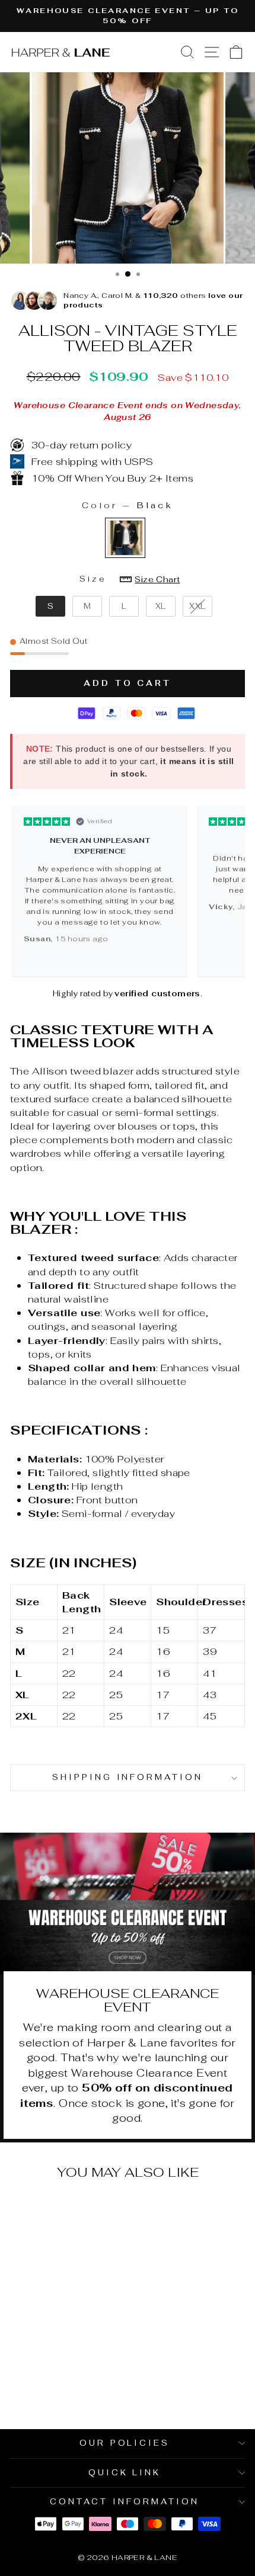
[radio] (125, 538)
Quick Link (125, 2473)
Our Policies (125, 2443)
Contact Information (125, 2502)
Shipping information (128, 1777)
